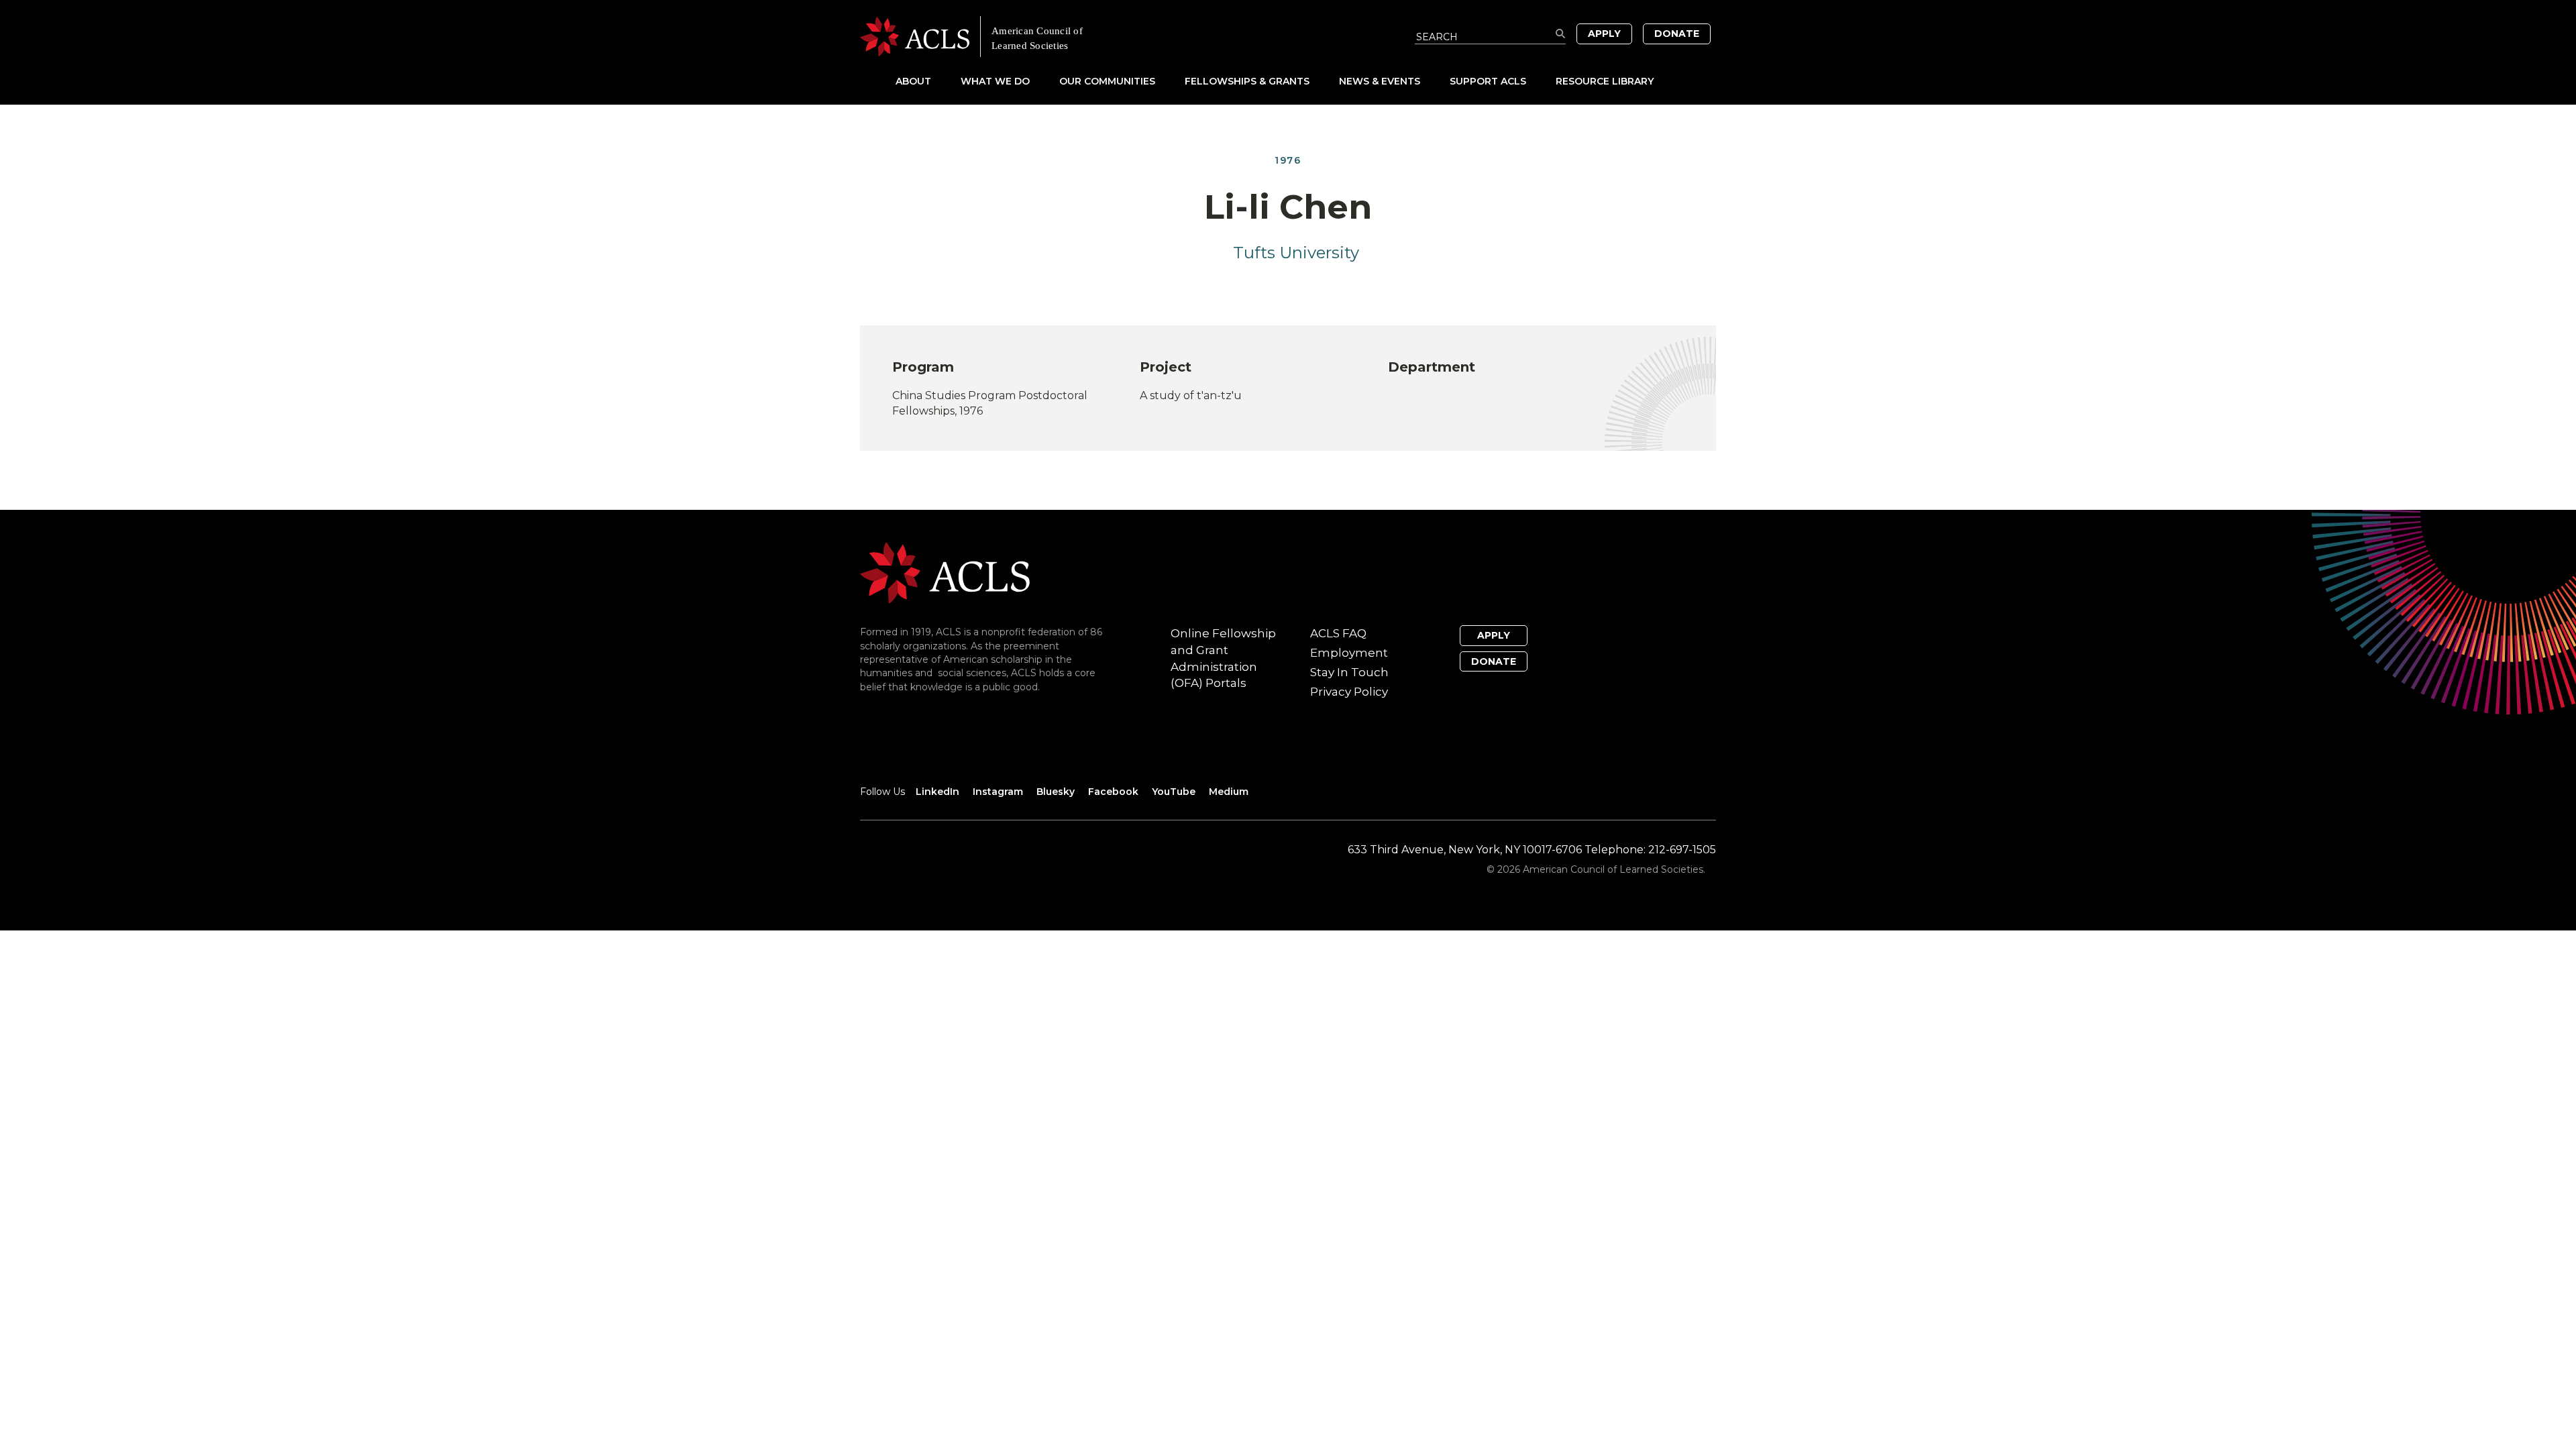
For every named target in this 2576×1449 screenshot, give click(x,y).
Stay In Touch (1349, 672)
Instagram (998, 792)
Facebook (1113, 792)
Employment (1349, 653)
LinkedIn (937, 792)
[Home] (1074, 37)
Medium (1229, 792)
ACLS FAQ (1338, 633)
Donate (1677, 34)
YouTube (1174, 792)
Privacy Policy (1349, 692)
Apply (1604, 34)
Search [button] (1561, 34)
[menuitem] (927, 81)
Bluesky (1056, 792)
